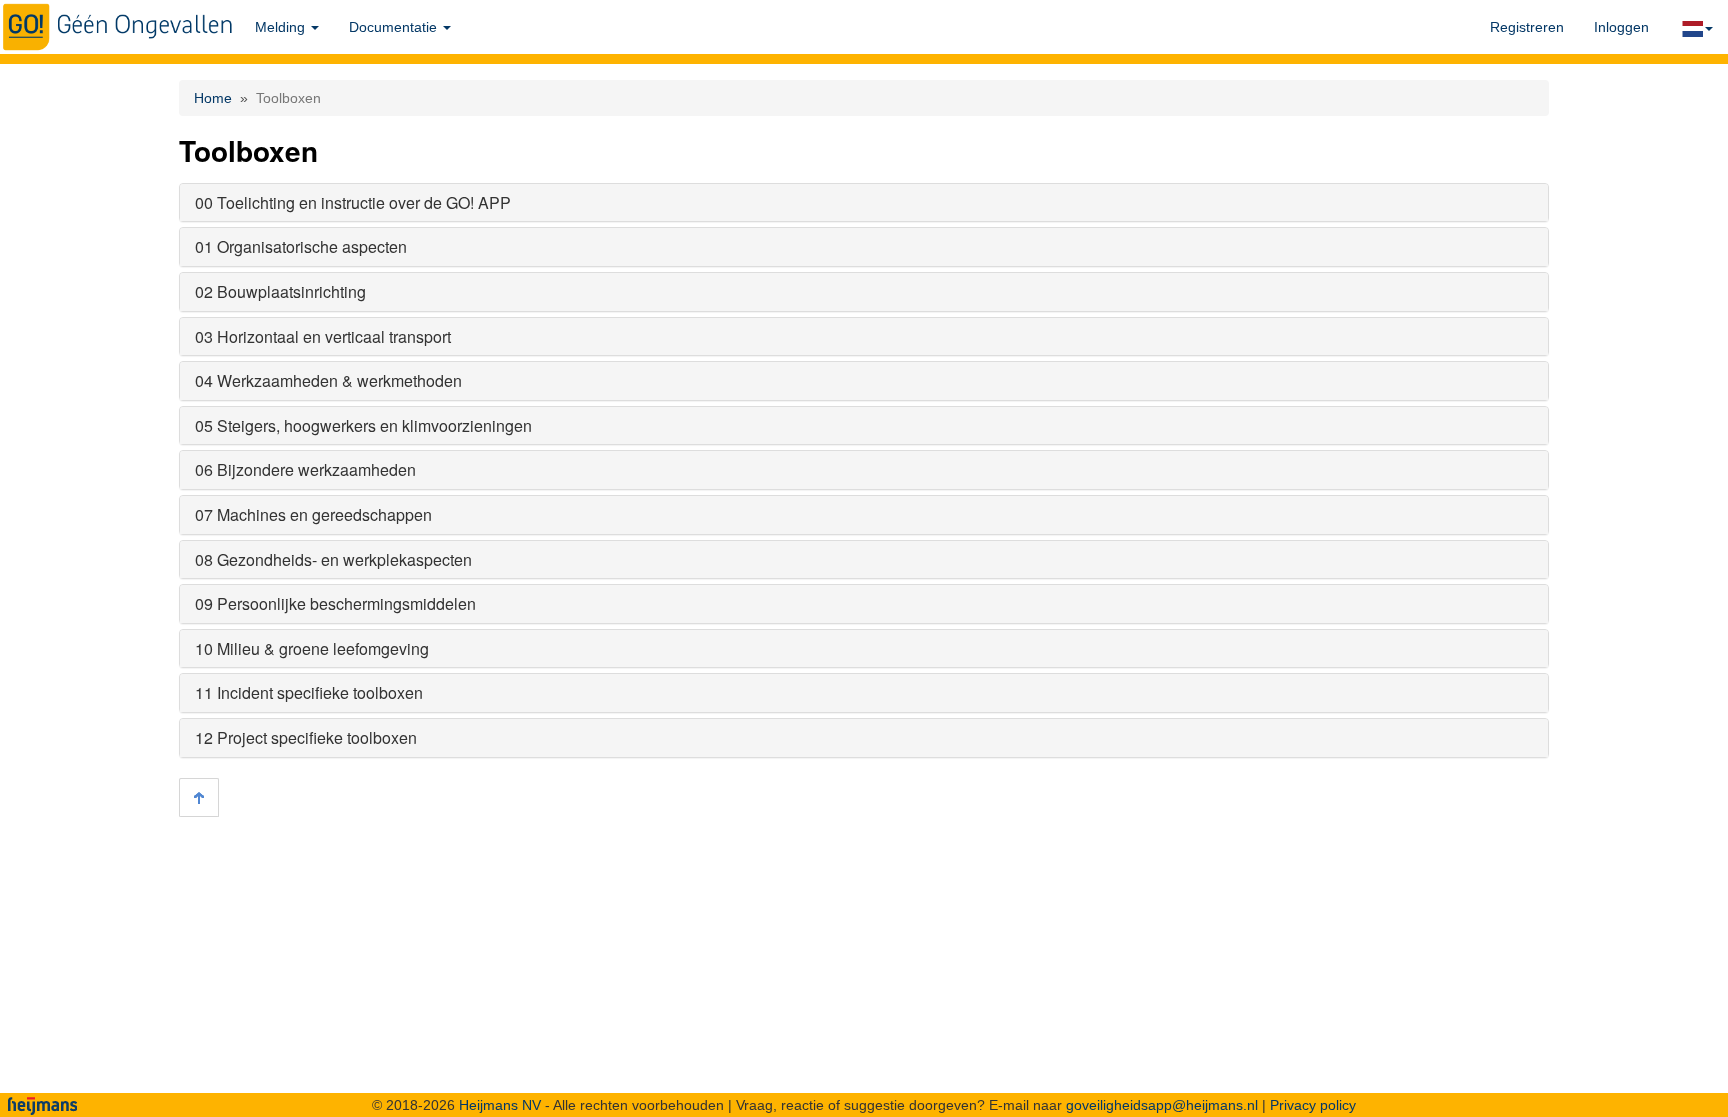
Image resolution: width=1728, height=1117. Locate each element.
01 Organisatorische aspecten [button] (301, 246)
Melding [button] (282, 27)
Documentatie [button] (395, 27)
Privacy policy (1313, 1105)
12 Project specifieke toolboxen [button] (306, 737)
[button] (1696, 27)
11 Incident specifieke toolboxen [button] (309, 692)
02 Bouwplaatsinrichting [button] (280, 291)
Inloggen (1621, 27)
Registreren (1527, 27)
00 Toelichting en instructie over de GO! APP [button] (353, 202)
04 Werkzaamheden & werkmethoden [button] (328, 380)
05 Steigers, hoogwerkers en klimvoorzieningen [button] (363, 425)
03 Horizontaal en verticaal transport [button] (323, 336)
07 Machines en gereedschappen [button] (313, 514)
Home (213, 98)
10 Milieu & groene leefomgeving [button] (312, 648)
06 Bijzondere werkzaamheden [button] (305, 469)
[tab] (864, 203)
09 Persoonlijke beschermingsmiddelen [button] (335, 603)
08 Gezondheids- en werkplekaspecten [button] (333, 559)
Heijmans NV (500, 1105)
